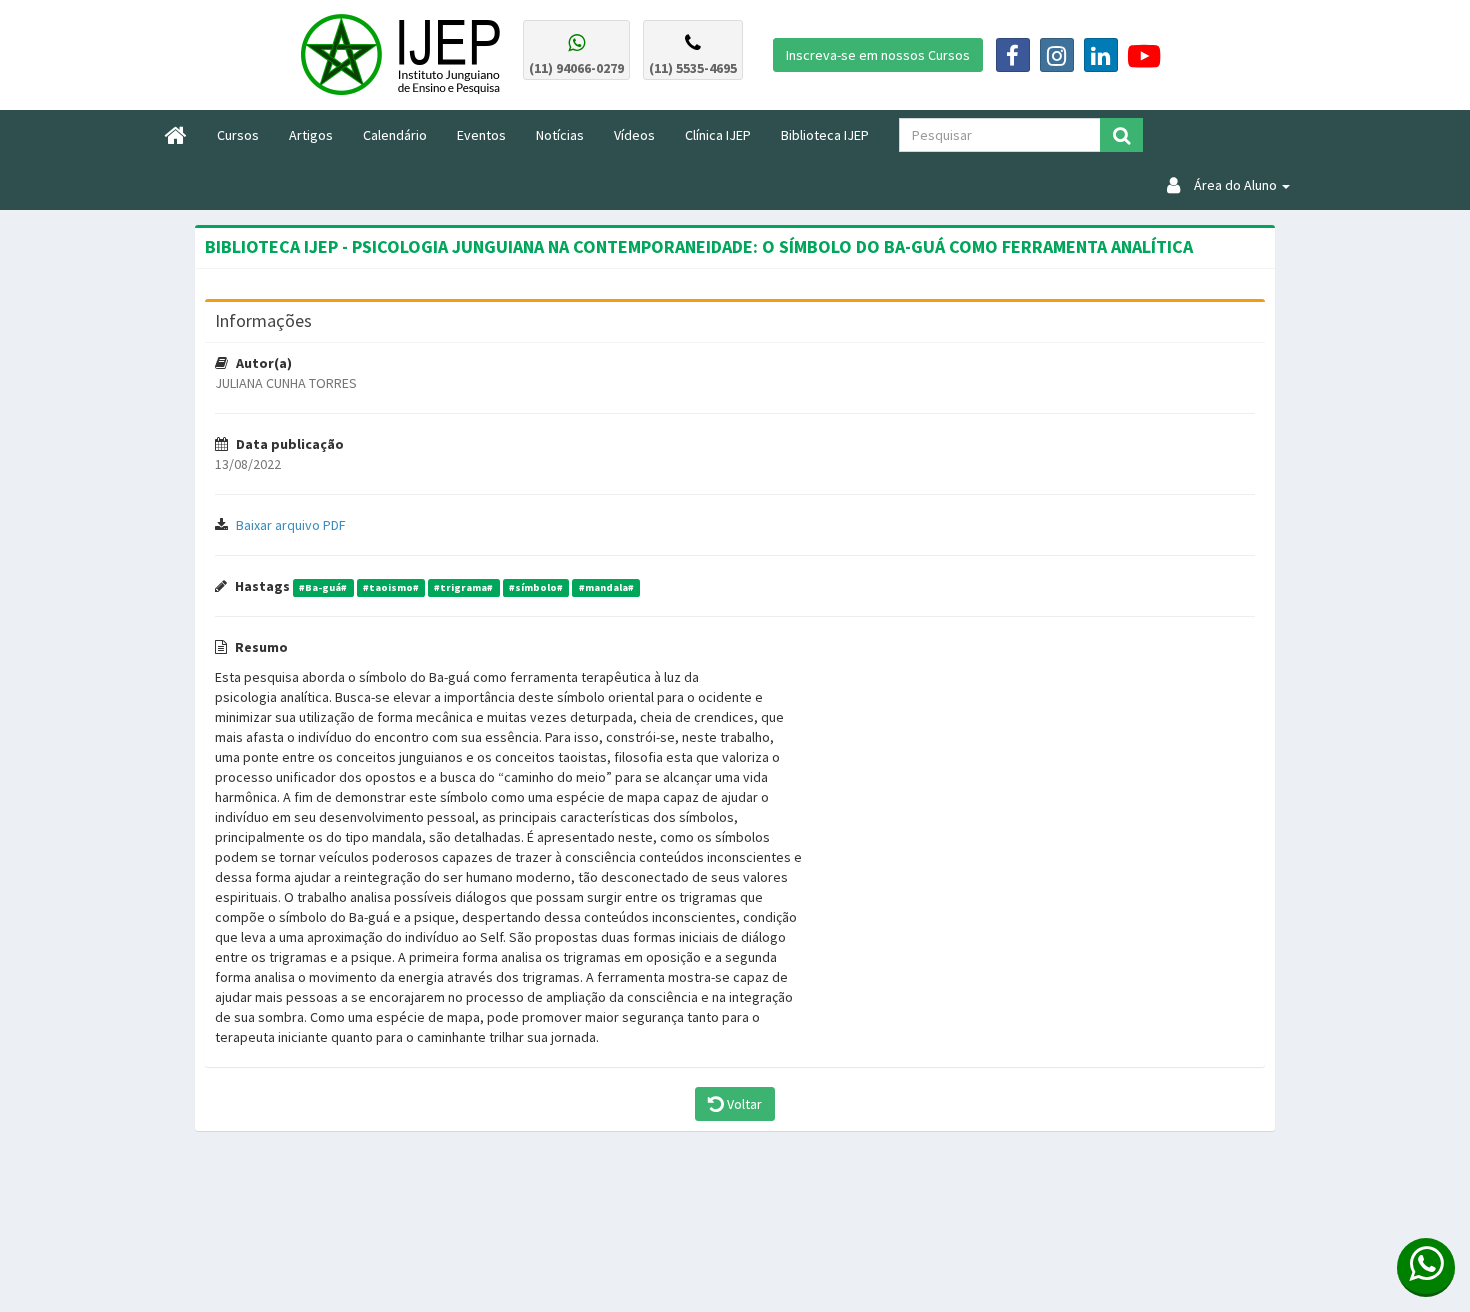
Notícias (560, 135)
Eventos (481, 135)
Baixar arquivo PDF (291, 525)
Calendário (395, 135)
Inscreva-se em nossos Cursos (878, 55)
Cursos (245, 134)
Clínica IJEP (718, 135)
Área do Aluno (1230, 185)
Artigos (311, 135)
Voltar (743, 1104)
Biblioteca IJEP (825, 135)
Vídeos (634, 135)
